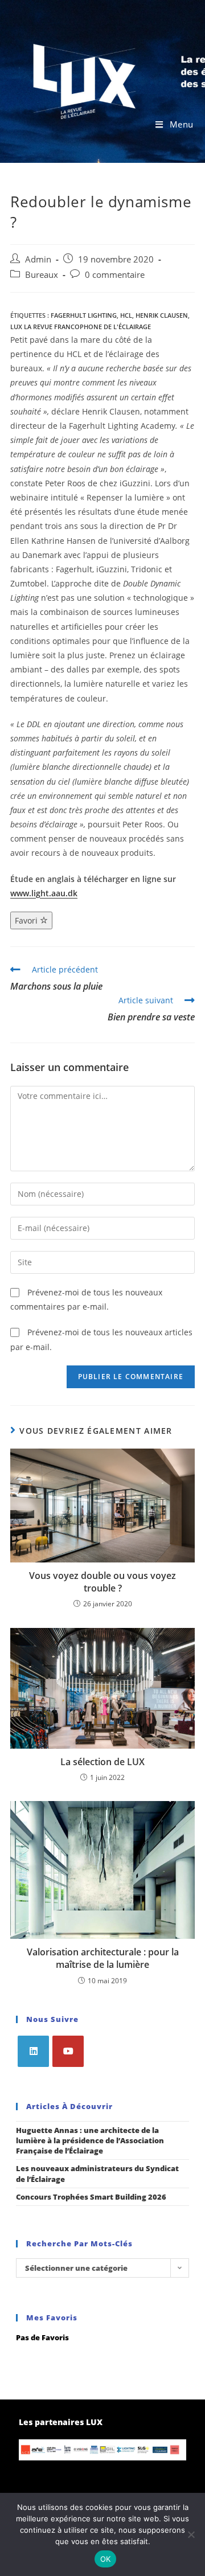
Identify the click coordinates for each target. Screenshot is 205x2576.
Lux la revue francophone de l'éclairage (81, 327)
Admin (38, 259)
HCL (126, 315)
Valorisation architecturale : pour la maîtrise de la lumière (103, 1958)
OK (106, 2559)
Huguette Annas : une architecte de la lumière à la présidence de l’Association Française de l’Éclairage (90, 2140)
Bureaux (42, 275)
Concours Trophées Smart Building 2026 (91, 2197)
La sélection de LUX (102, 1762)
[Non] (191, 2534)
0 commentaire (115, 275)
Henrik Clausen (162, 315)
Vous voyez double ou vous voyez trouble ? (102, 1582)
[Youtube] (68, 2051)
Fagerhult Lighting (84, 315)
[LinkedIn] (33, 2051)
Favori (27, 920)
